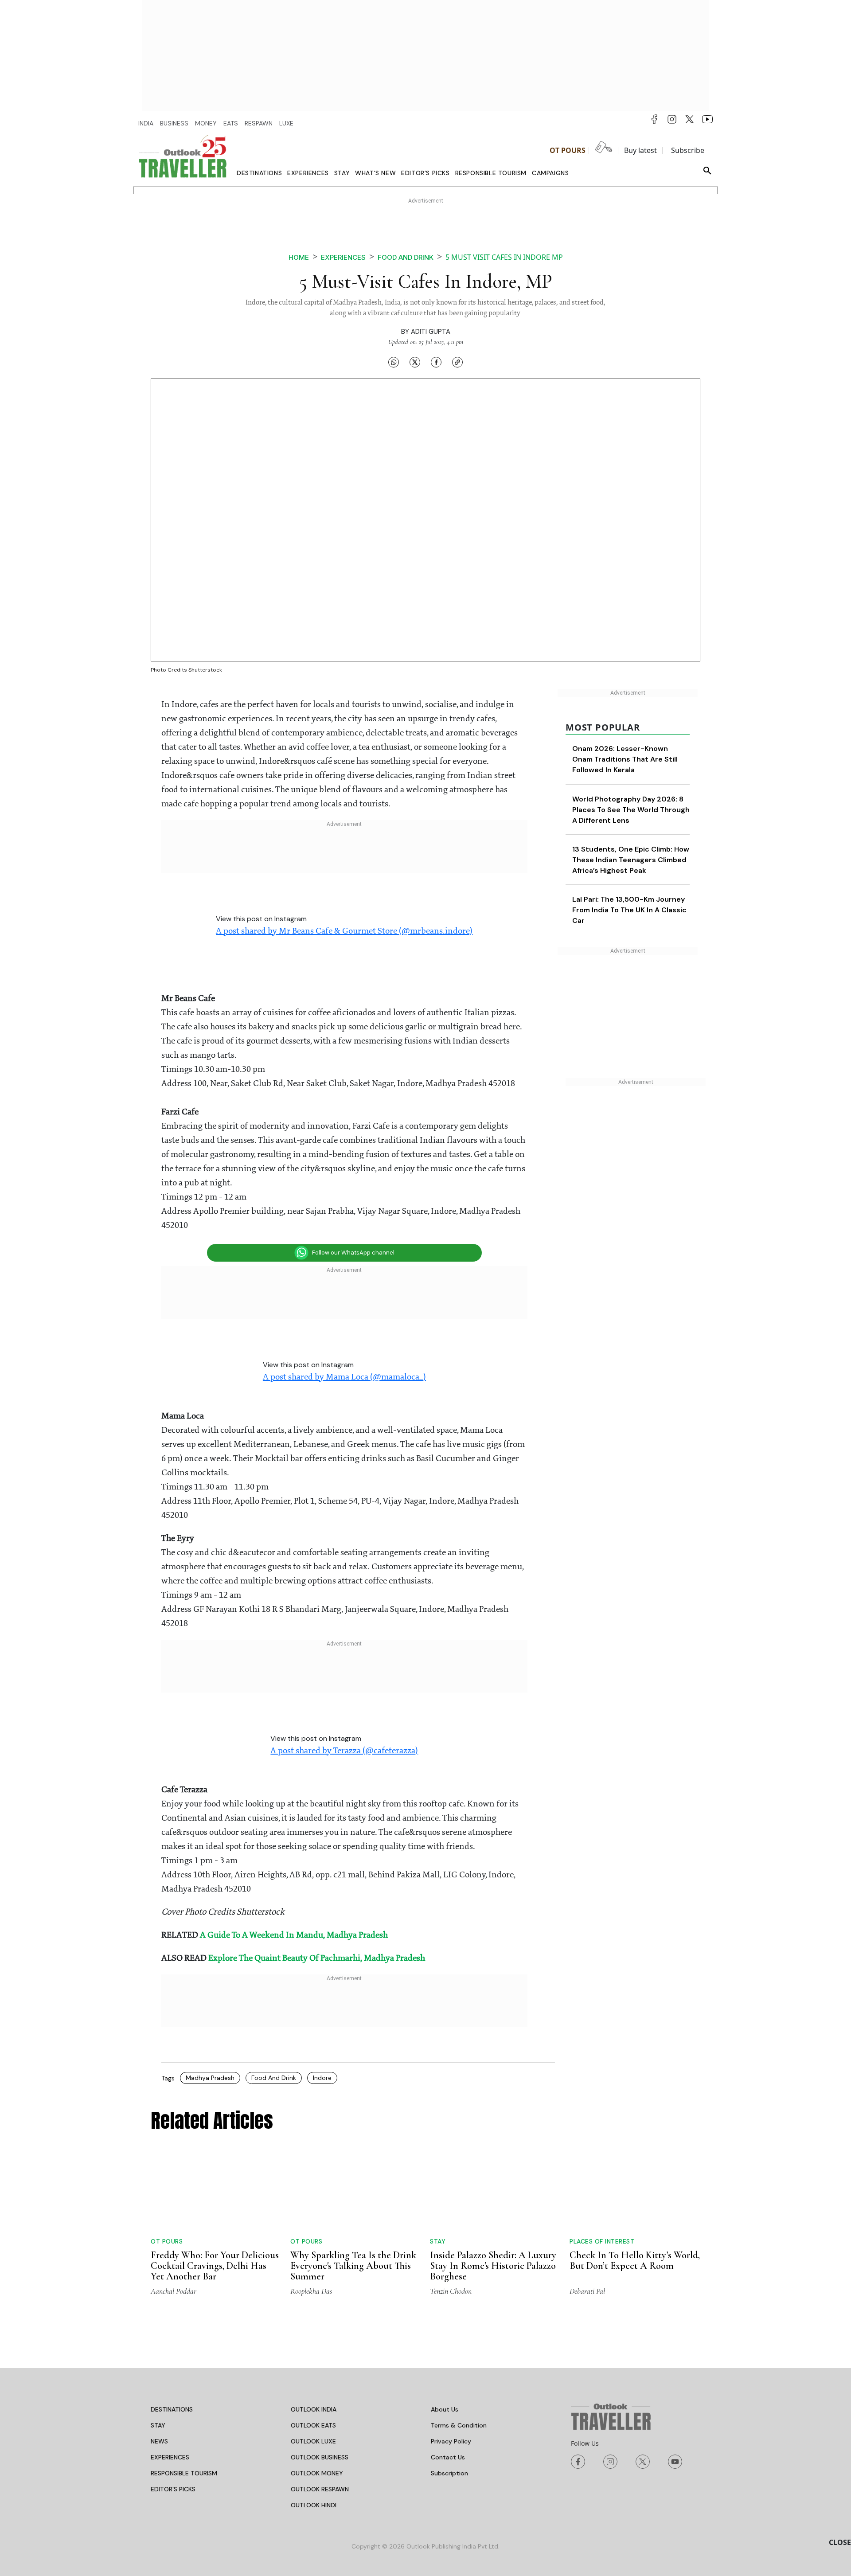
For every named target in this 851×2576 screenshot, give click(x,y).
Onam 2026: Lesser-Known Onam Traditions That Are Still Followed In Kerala (625, 759)
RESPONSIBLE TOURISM (184, 2473)
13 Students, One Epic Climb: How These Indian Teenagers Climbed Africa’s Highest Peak (631, 860)
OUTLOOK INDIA (314, 2409)
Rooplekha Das (311, 2291)
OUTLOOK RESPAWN (320, 2489)
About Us (445, 2409)
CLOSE (840, 2542)
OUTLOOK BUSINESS (320, 2457)
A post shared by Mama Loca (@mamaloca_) (344, 1377)
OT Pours (568, 150)
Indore (322, 2078)
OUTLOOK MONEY (317, 2473)
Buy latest (640, 150)
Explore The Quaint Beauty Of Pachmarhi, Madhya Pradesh (317, 1958)
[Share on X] (415, 362)
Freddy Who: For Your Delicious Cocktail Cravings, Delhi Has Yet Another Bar (215, 2266)
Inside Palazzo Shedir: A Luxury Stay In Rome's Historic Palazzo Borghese (493, 2266)
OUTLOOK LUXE (313, 2441)
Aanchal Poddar (174, 2291)
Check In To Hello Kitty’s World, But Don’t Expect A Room (635, 2260)
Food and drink (406, 257)
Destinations (259, 173)
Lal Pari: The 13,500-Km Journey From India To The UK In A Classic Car (629, 910)
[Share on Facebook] (436, 362)
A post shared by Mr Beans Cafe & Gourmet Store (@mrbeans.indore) (344, 931)
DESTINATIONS (172, 2409)
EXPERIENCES (170, 2457)
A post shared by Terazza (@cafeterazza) (344, 1751)
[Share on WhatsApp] (394, 362)
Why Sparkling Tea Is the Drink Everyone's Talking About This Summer (353, 2266)
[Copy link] (457, 362)
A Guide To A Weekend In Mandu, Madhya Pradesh (294, 1935)
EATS (231, 123)
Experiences (308, 173)
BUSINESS (174, 123)
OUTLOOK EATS (313, 2425)
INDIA (146, 123)
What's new (375, 173)
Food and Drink (274, 2078)
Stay (342, 173)
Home (299, 257)
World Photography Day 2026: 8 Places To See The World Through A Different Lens (631, 810)
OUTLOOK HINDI (314, 2505)
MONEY (206, 123)
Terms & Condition (459, 2425)
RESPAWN (259, 123)
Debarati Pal (587, 2291)
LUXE (286, 123)
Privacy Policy (451, 2441)
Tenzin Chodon (451, 2291)
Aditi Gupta (431, 332)
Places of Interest (602, 2241)
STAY (158, 2425)
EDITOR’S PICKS (173, 2489)
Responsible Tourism (491, 173)
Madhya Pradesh (210, 2078)
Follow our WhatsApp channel (353, 1253)
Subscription (449, 2473)
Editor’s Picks (425, 173)
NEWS (159, 2441)
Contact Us (448, 2457)
